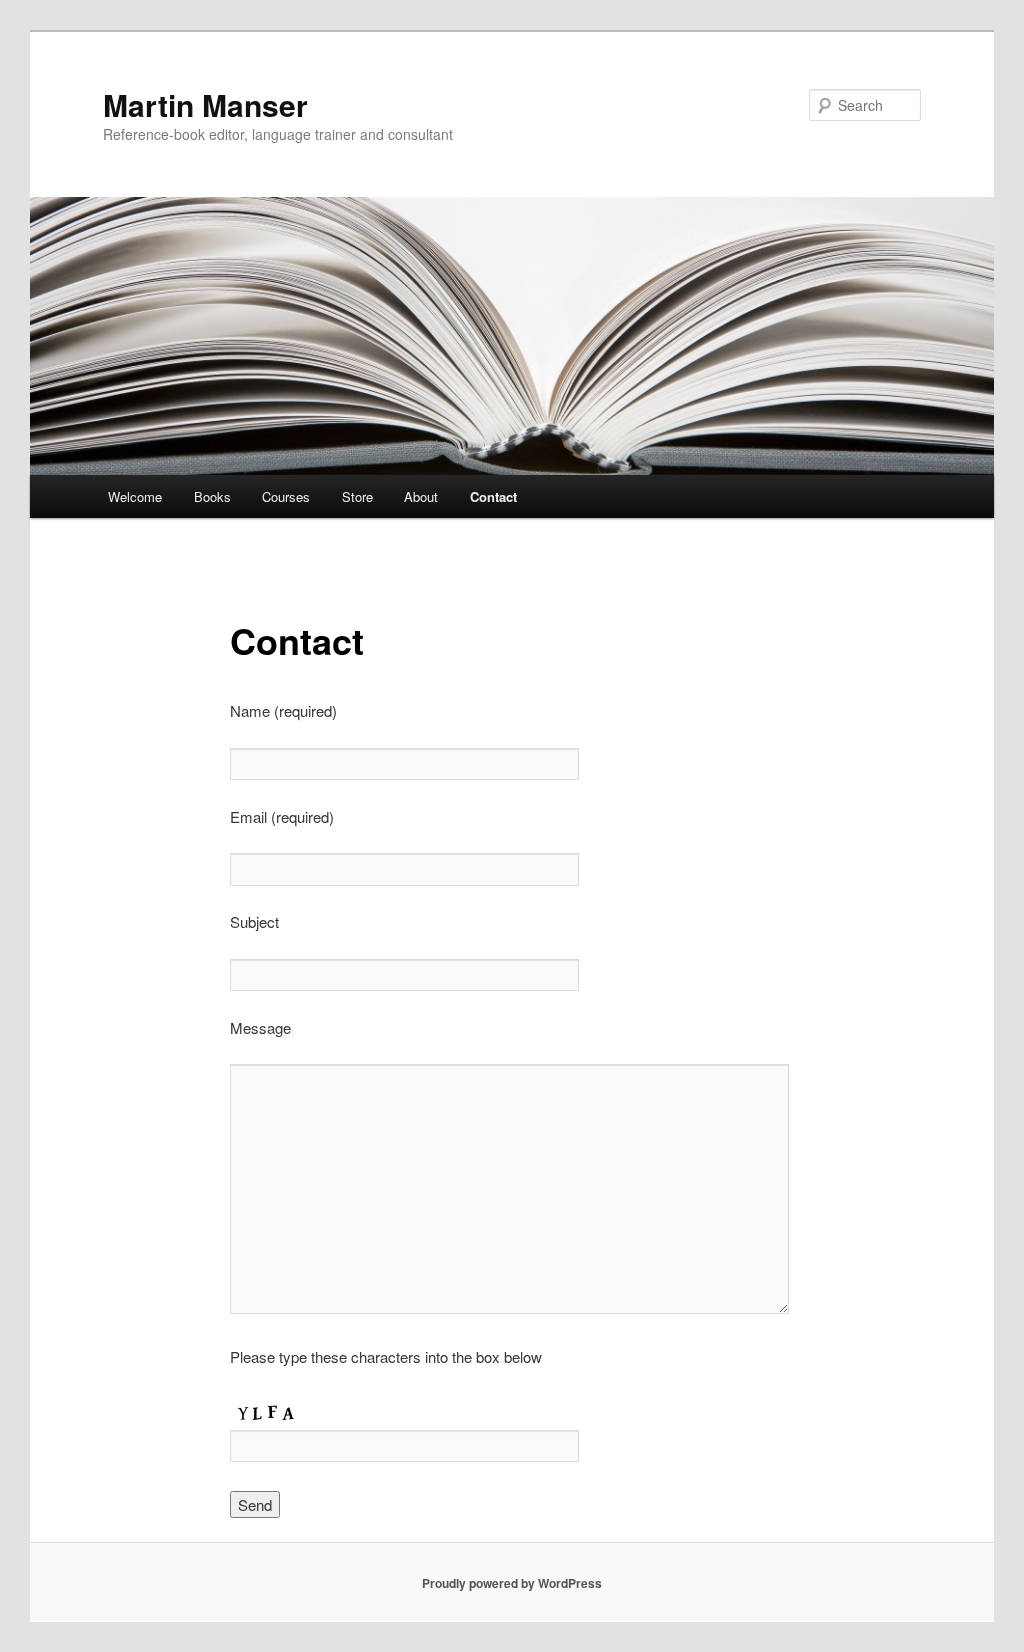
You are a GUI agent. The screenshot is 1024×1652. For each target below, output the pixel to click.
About (421, 496)
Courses (286, 496)
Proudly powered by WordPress (512, 1583)
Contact (493, 496)
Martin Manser (205, 104)
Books (212, 496)
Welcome (135, 496)
